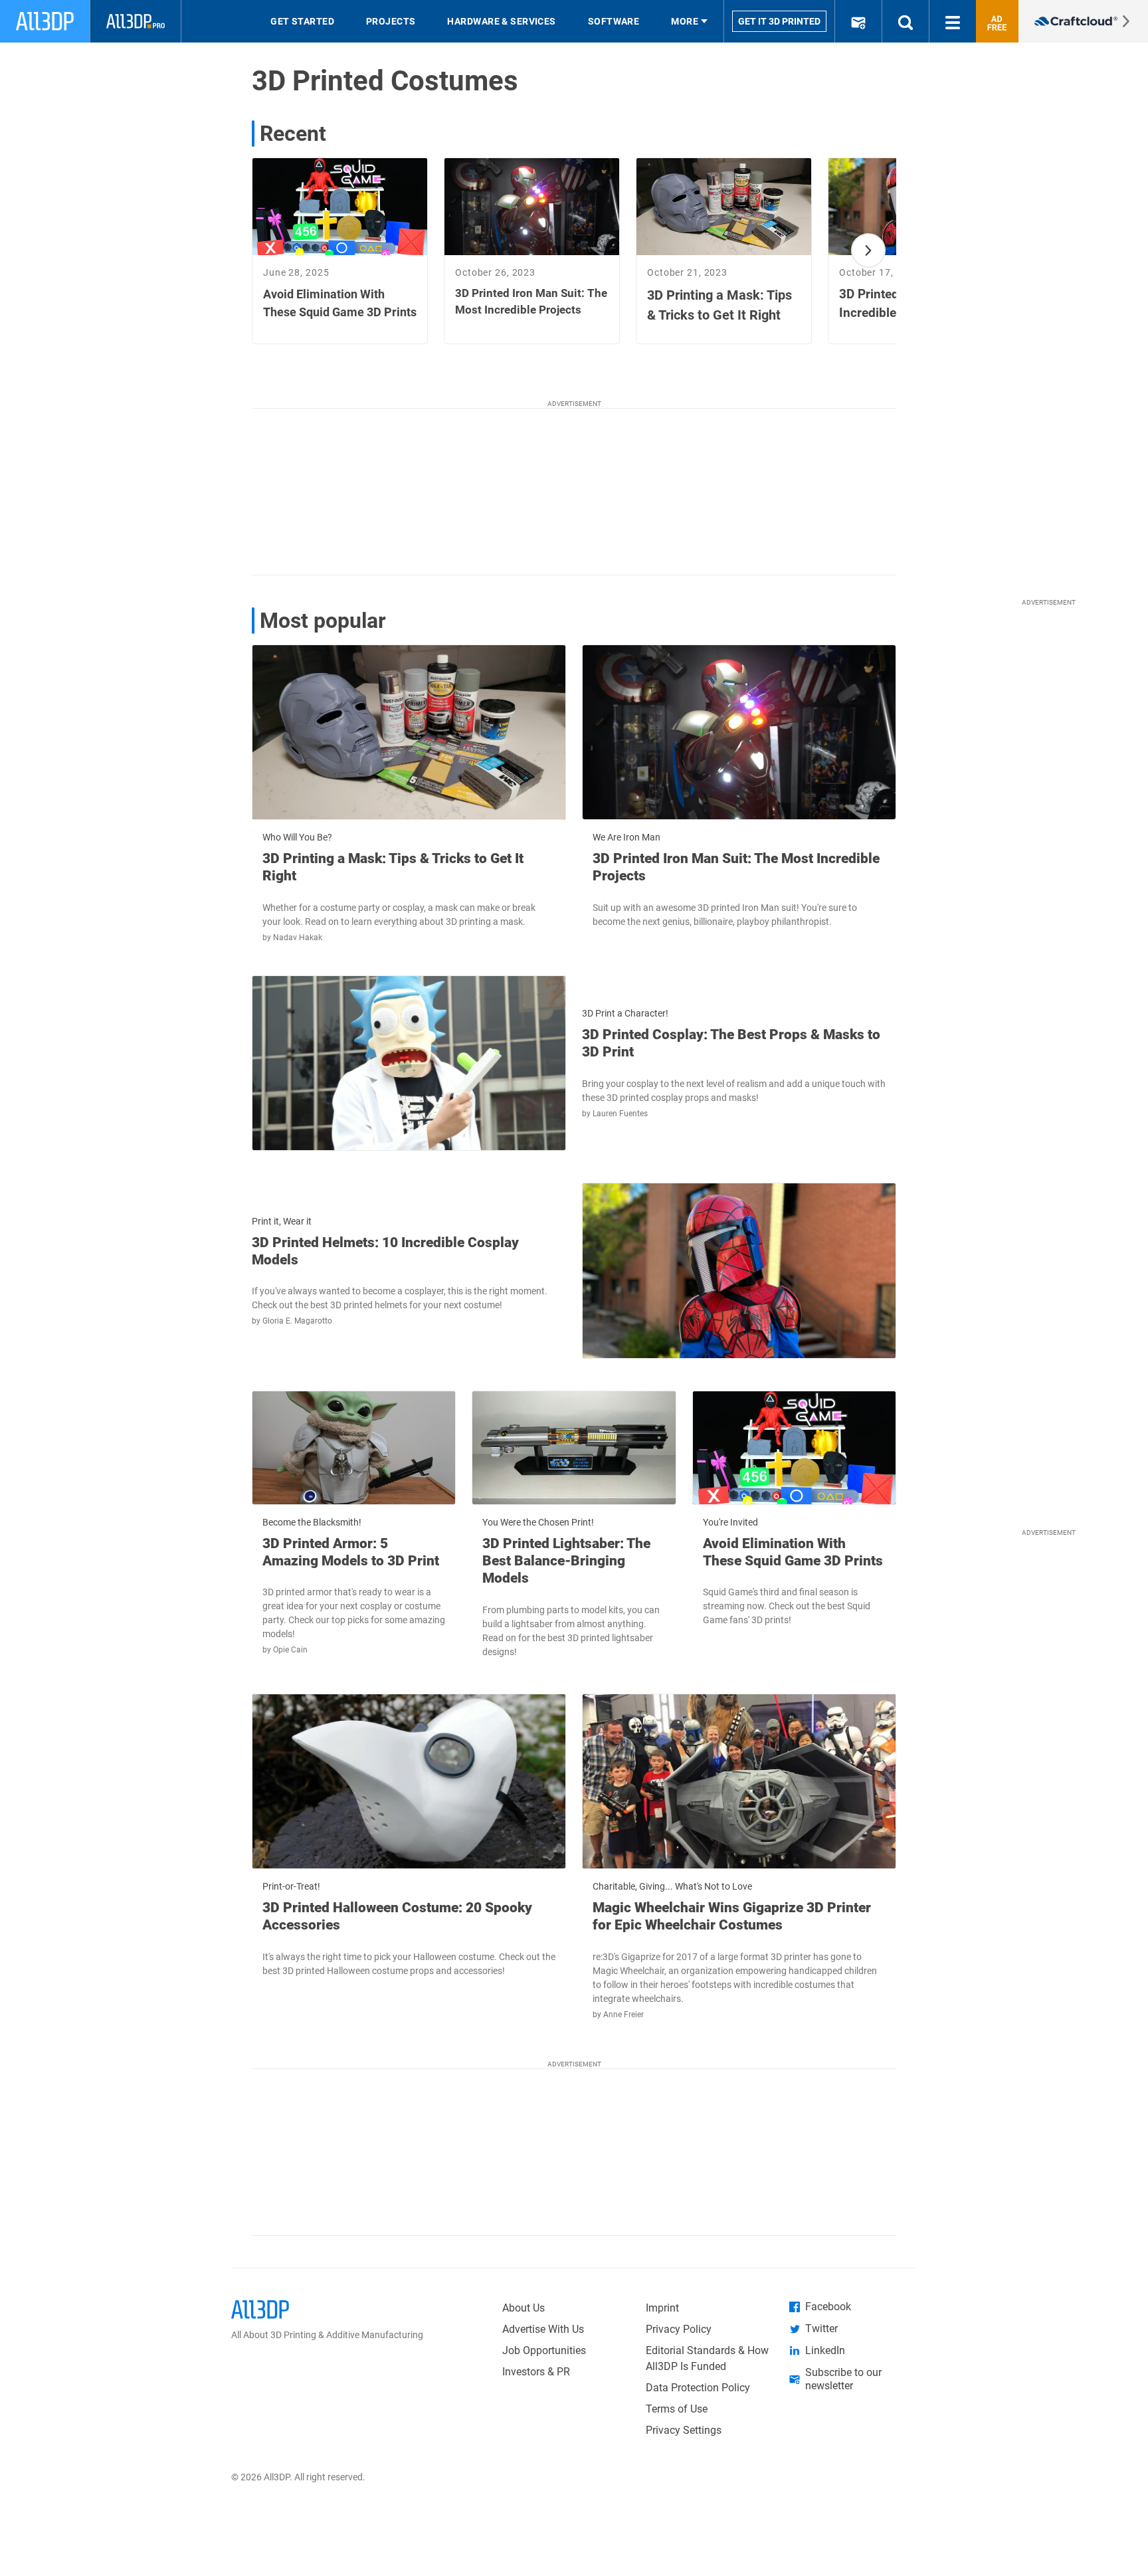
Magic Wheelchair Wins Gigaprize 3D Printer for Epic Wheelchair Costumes (732, 1916)
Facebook (828, 2307)
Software (614, 21)
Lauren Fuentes (620, 1114)
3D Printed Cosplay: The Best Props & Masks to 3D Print (731, 1043)
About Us (524, 2308)
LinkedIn (825, 2350)
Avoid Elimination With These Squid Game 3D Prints (793, 1552)
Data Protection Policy (698, 2388)
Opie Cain (290, 1650)
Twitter (821, 2328)
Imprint (662, 2308)
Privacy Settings (684, 2430)
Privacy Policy (679, 2329)
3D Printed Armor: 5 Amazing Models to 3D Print (351, 1552)
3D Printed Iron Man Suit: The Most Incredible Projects (736, 867)
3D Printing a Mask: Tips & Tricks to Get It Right (393, 867)
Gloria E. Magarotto (297, 1321)
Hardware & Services (501, 21)
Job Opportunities (544, 2350)
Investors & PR (536, 2372)
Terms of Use (677, 2409)
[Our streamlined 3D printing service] (1083, 21)
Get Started (302, 21)
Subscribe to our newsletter (843, 2379)
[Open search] (906, 21)
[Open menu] (953, 21)
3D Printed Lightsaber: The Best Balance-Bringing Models (566, 1561)
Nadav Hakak (298, 938)
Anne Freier (623, 2015)
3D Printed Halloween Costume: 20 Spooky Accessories (397, 1916)
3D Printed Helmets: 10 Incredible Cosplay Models (385, 1251)
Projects (391, 21)
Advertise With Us (543, 2329)
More (685, 21)
